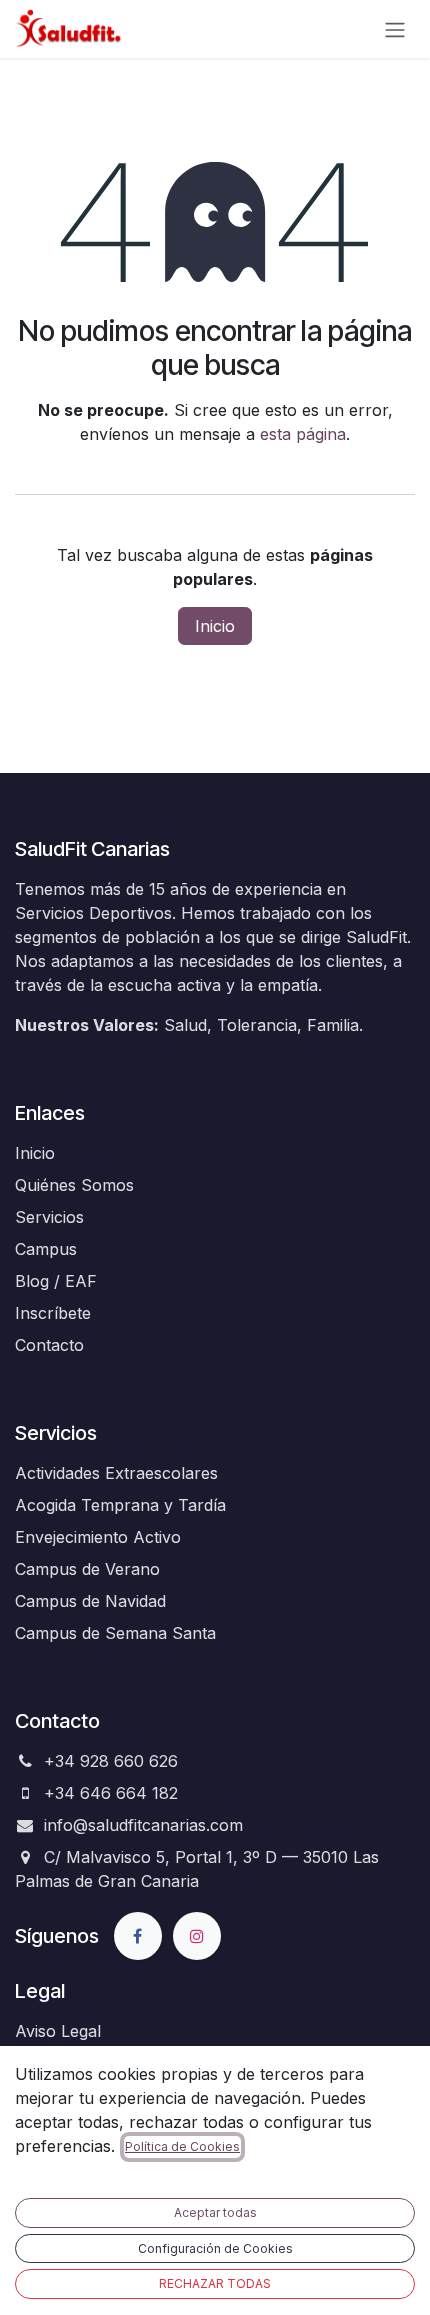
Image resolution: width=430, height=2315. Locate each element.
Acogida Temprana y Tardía (120, 1505)
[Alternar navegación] (395, 29)
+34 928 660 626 (111, 1761)
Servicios (49, 1217)
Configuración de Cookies (215, 2248)
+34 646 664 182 (111, 1793)
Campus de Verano (87, 1569)
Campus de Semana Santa (115, 1633)
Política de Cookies (182, 2146)
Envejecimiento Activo (98, 1537)
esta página (303, 434)
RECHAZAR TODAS (215, 2283)
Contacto (49, 1345)
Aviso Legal (58, 2031)
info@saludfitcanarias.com (143, 1825)
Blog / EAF (56, 1281)
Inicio (215, 626)
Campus (46, 1249)
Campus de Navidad (90, 1601)
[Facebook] (138, 1936)
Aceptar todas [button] (215, 2212)
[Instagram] (197, 1936)
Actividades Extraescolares (116, 1473)
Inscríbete (53, 1313)
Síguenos (57, 1936)
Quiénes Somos (74, 1185)
